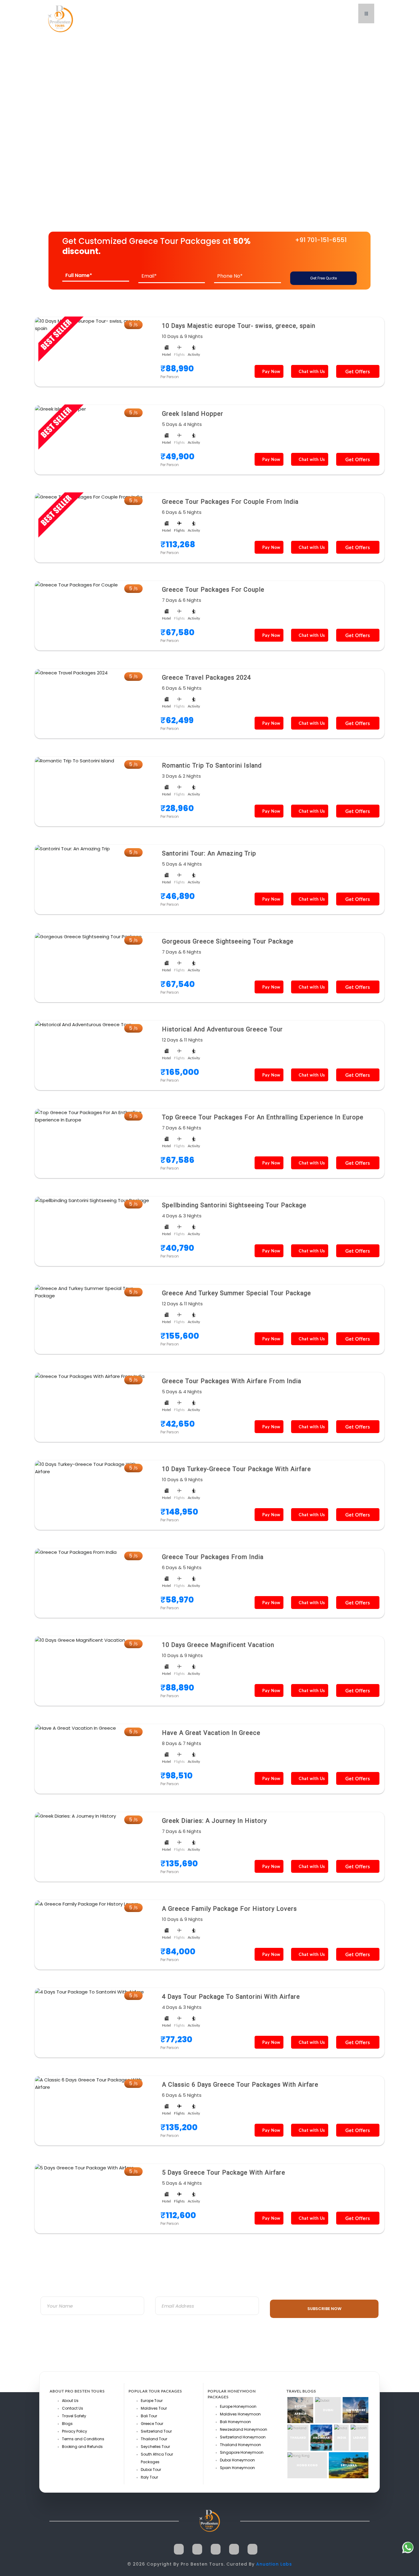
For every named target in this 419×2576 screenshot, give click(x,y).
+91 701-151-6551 (321, 240)
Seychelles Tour (155, 2447)
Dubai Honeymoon (237, 2460)
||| (366, 13)
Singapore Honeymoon (242, 2452)
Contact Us (73, 2408)
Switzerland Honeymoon (243, 2437)
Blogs (67, 2424)
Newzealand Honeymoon (244, 2429)
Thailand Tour (154, 2439)
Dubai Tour (151, 2470)
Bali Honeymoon (235, 2422)
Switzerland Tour (156, 2431)
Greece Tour (152, 2424)
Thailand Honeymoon (240, 2445)
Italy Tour (149, 2477)
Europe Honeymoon (238, 2406)
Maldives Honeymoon (240, 2414)
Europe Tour (152, 2401)
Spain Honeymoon (237, 2468)
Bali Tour (149, 2416)
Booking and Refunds (82, 2447)
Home (51, 135)
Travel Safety (74, 2416)
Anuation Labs (274, 2564)
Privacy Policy (75, 2431)
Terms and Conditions (83, 2439)
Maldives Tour (154, 2408)
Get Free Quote (323, 278)
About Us (70, 2401)
